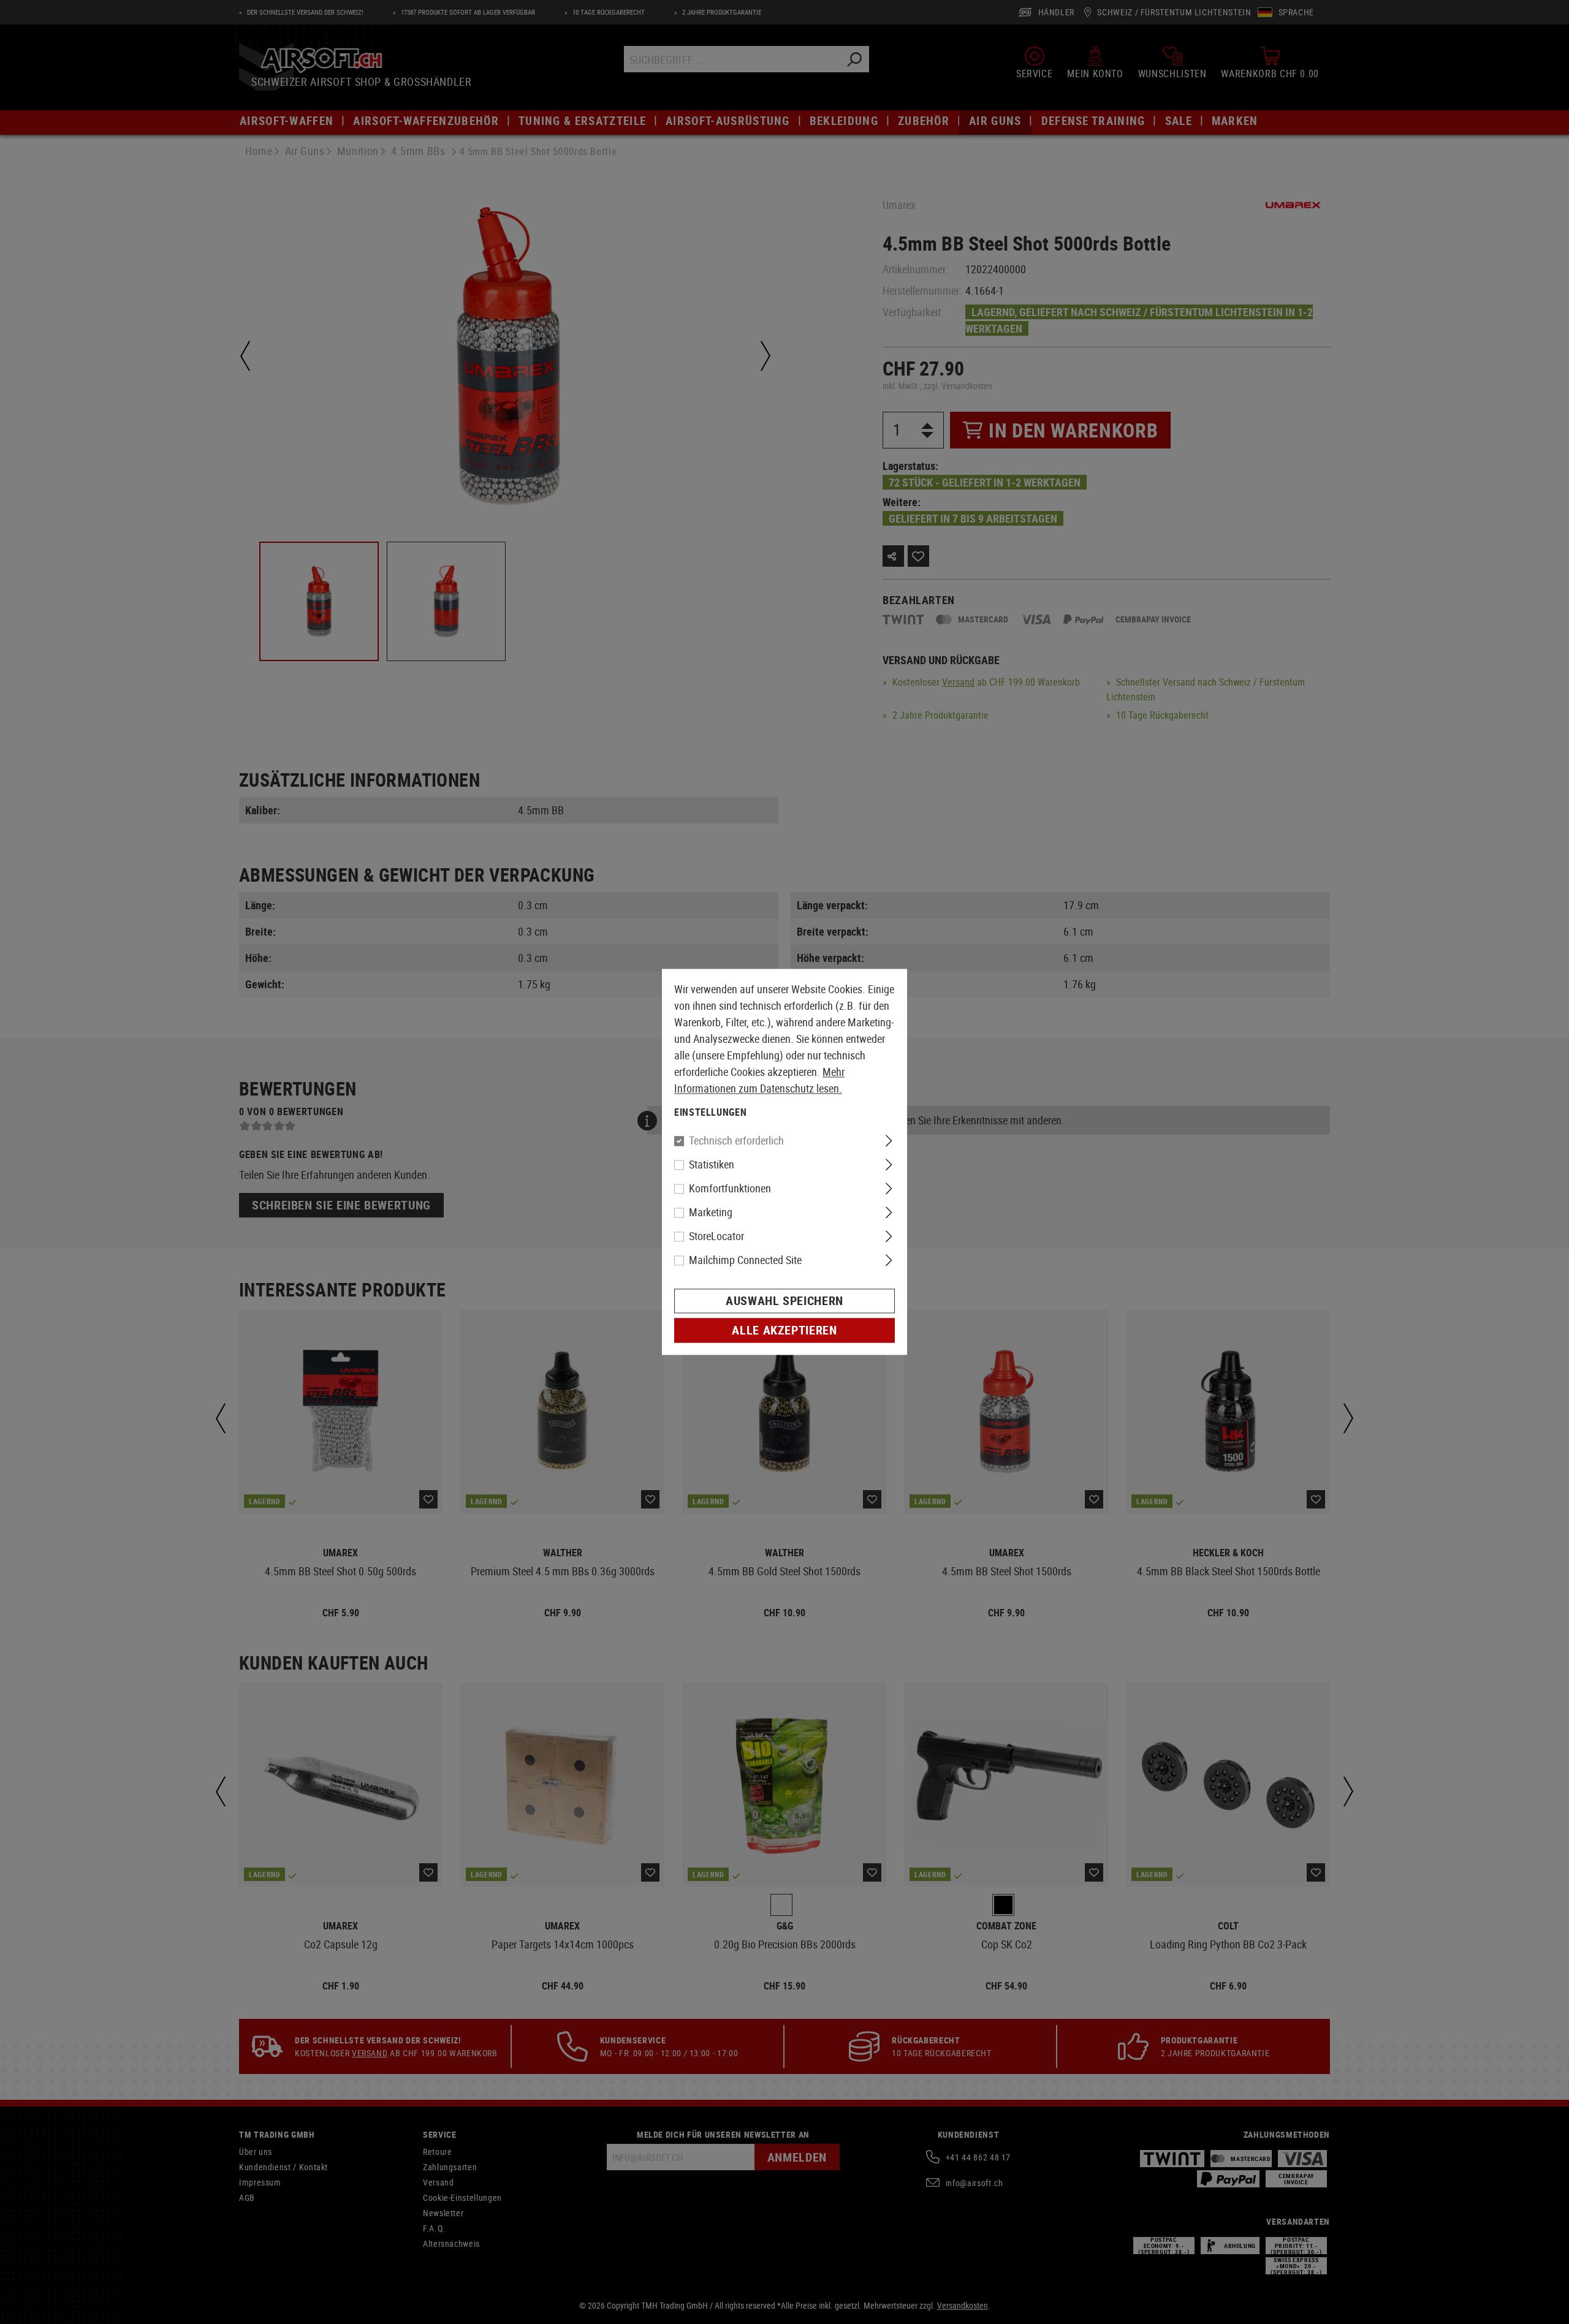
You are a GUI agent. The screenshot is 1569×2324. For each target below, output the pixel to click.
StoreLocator (716, 1236)
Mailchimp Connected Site (745, 1260)
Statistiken (712, 1165)
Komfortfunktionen (730, 1189)
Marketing (711, 1213)
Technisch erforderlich (736, 1141)
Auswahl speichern (784, 1301)
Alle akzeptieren (784, 1330)
